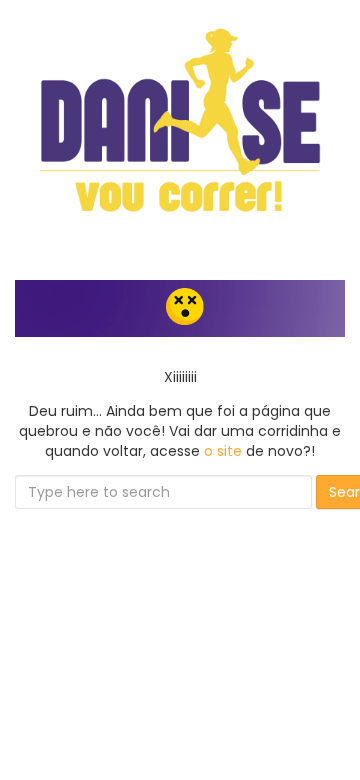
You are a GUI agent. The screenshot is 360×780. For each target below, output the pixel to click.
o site (223, 451)
